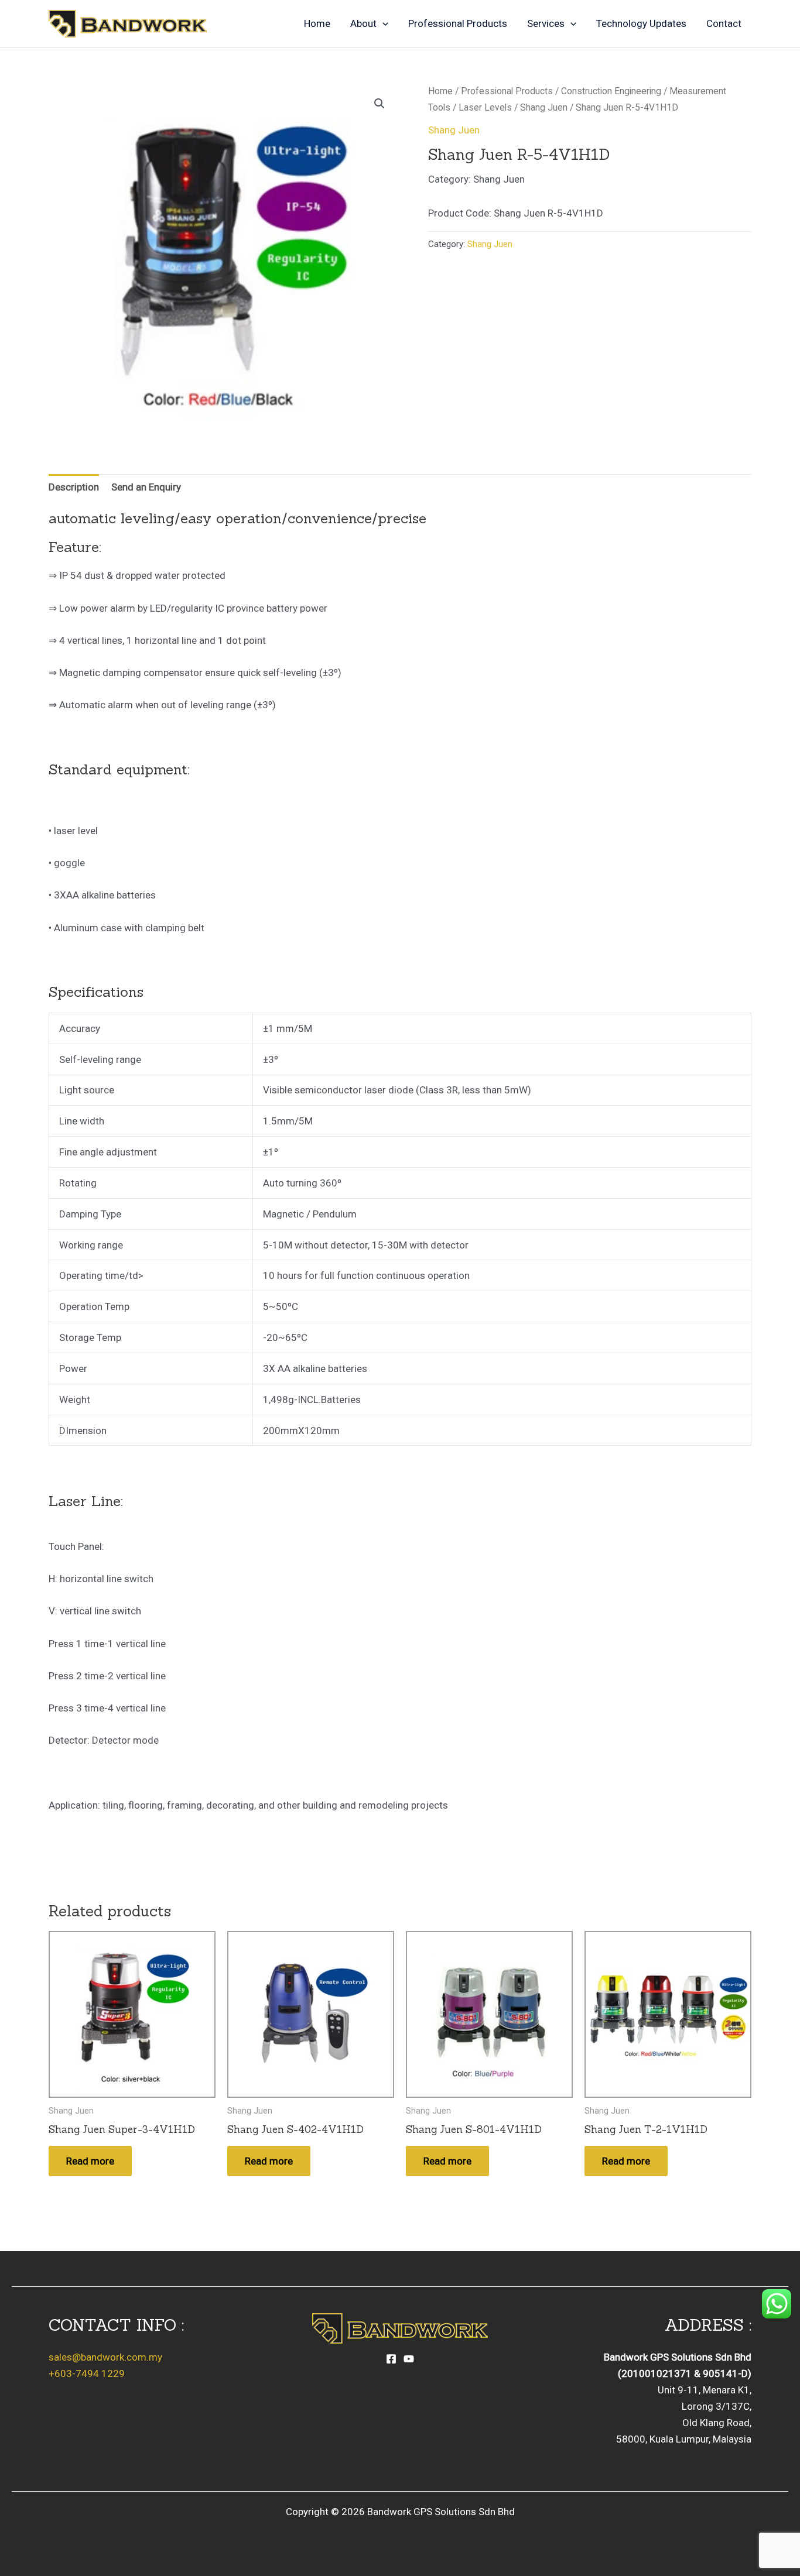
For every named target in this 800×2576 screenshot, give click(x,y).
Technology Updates (641, 23)
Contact (724, 23)
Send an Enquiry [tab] (146, 487)
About (363, 23)
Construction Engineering (611, 91)
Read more (90, 2161)
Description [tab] (74, 487)
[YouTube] (409, 2359)
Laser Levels (485, 107)
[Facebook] (391, 2359)
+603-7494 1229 (87, 2373)
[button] (382, 23)
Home (317, 23)
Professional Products (458, 23)
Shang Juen (544, 107)
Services (546, 23)
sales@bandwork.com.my (105, 2357)
